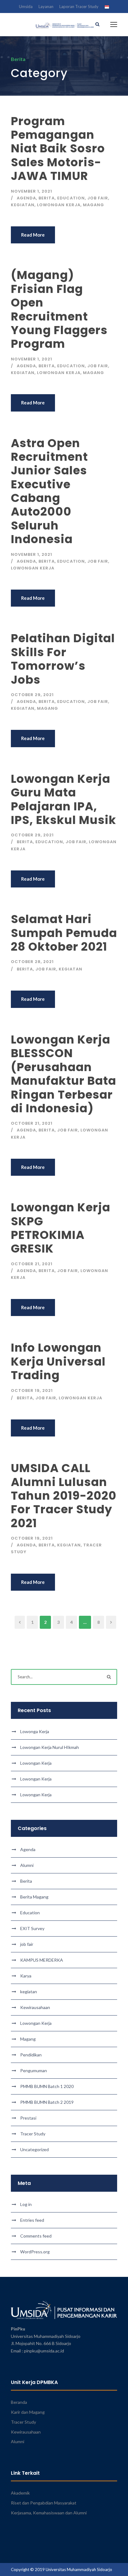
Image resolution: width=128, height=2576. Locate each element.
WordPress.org (35, 2252)
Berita (47, 198)
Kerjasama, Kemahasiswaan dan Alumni (49, 2513)
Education (71, 198)
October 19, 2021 (32, 1390)
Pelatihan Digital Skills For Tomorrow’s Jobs (63, 659)
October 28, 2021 (32, 962)
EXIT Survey (32, 1928)
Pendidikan (31, 2055)
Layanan (46, 7)
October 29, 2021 (32, 695)
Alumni (27, 1865)
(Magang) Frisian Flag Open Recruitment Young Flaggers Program (59, 309)
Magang (94, 205)
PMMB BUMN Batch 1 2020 (47, 2086)
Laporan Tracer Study (79, 7)
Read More (33, 235)
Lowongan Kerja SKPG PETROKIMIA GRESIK (61, 1228)
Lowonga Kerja (35, 1731)
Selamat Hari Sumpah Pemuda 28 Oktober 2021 (64, 933)
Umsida (26, 7)
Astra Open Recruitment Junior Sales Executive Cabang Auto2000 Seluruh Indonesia (49, 491)
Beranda (19, 2402)
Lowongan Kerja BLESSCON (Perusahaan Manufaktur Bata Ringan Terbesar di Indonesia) (64, 1074)
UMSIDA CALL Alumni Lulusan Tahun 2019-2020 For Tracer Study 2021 (64, 1496)
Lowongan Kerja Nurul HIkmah (50, 1747)
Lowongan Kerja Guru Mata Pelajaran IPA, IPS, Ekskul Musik (64, 799)
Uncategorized (34, 2149)
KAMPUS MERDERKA (42, 1960)
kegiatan (23, 205)
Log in (26, 2204)
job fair (98, 198)
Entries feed (32, 2220)
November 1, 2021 (32, 191)
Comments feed (36, 2236)
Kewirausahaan (35, 2007)
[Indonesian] (107, 8)
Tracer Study (33, 2134)
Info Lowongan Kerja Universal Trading (58, 1361)
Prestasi (28, 2118)
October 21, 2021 (32, 1123)
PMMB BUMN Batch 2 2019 (47, 2102)
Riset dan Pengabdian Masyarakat (44, 2503)
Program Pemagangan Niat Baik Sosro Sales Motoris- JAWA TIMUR (58, 149)
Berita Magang (34, 1897)
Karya (26, 1976)
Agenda (26, 198)
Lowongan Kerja (59, 205)
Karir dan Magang (28, 2412)
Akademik (20, 2493)
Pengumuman (34, 2070)
